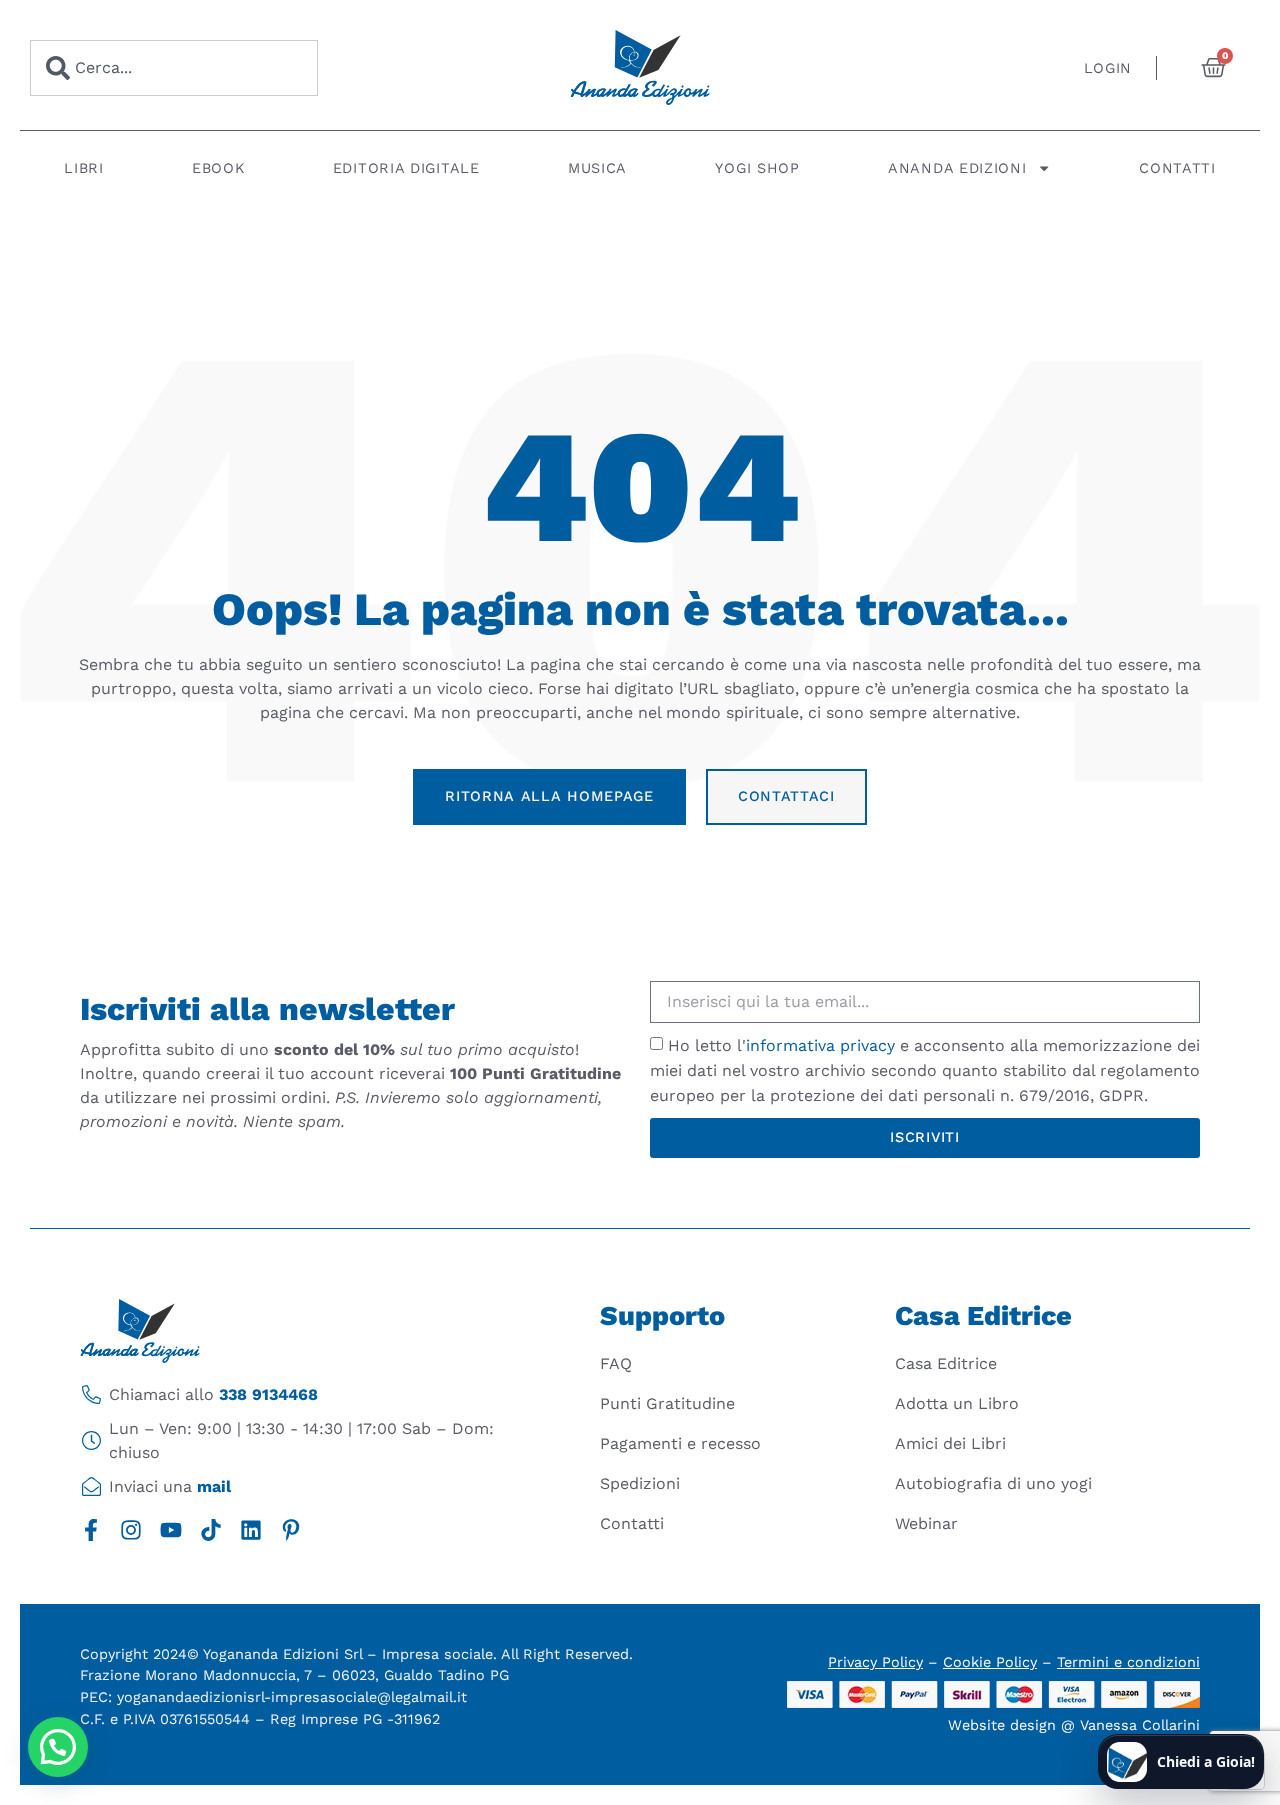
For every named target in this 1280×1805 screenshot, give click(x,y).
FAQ (616, 1363)
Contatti (1177, 168)
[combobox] (174, 68)
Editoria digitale (406, 168)
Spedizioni (640, 1483)
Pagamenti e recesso (680, 1443)
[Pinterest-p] (291, 1530)
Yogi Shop (757, 168)
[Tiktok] (211, 1530)
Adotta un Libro (957, 1403)
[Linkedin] (251, 1530)
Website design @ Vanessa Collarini (1074, 1725)
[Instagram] (131, 1530)
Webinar (926, 1523)
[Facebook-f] (91, 1530)
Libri (84, 168)
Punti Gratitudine (667, 1403)
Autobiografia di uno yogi (993, 1483)
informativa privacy (820, 1045)
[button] (58, 1747)
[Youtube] (171, 1530)
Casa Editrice (946, 1363)
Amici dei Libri (950, 1443)
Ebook (218, 168)
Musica (597, 168)
